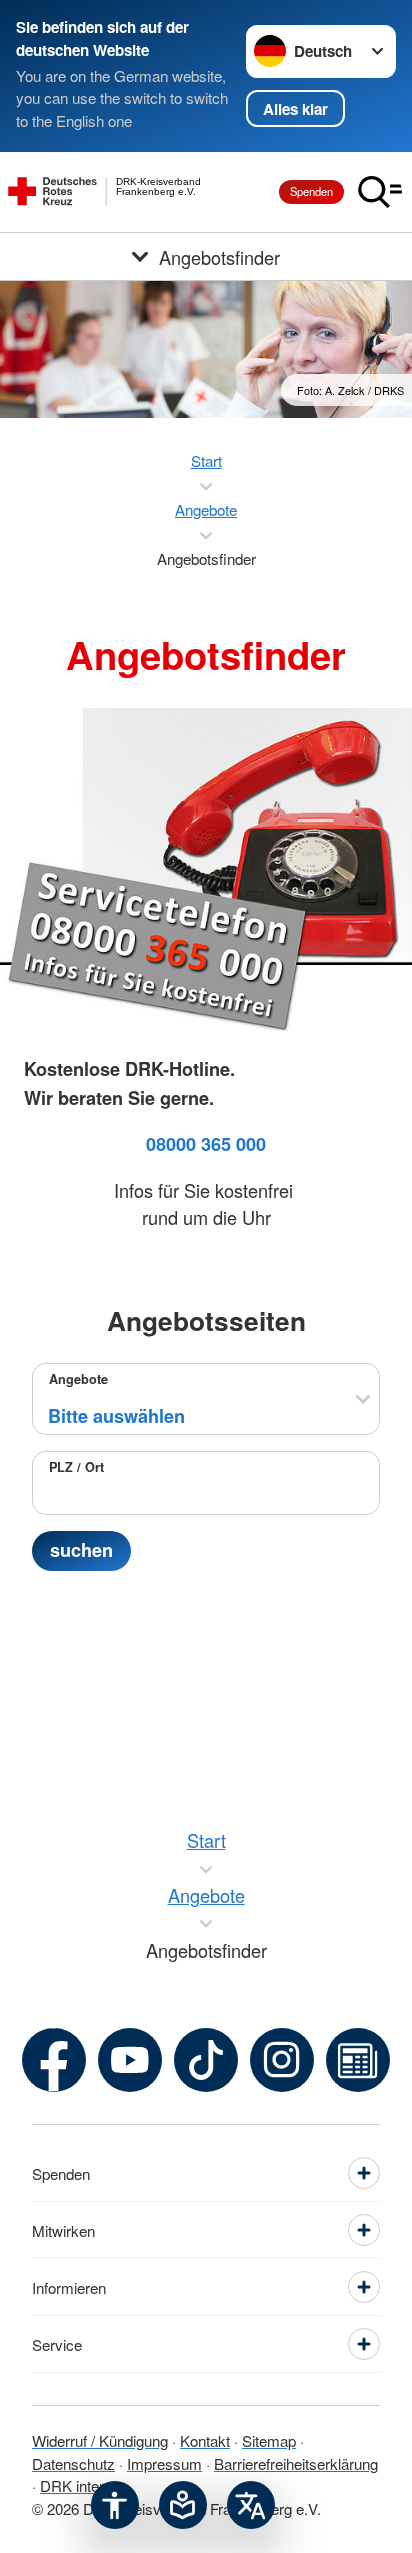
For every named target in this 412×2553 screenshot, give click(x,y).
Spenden (311, 191)
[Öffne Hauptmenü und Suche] (380, 192)
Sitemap (269, 2440)
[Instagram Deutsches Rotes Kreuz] (282, 2060)
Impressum (164, 2463)
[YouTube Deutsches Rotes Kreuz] (130, 2060)
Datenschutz (73, 2463)
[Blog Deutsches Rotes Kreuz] (358, 2060)
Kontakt (205, 2440)
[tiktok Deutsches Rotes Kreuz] (206, 2060)
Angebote (78, 1379)
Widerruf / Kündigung (100, 2440)
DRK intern (76, 2485)
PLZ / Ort (76, 1467)
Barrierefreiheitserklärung (296, 2463)
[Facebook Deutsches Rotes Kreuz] (54, 2060)
